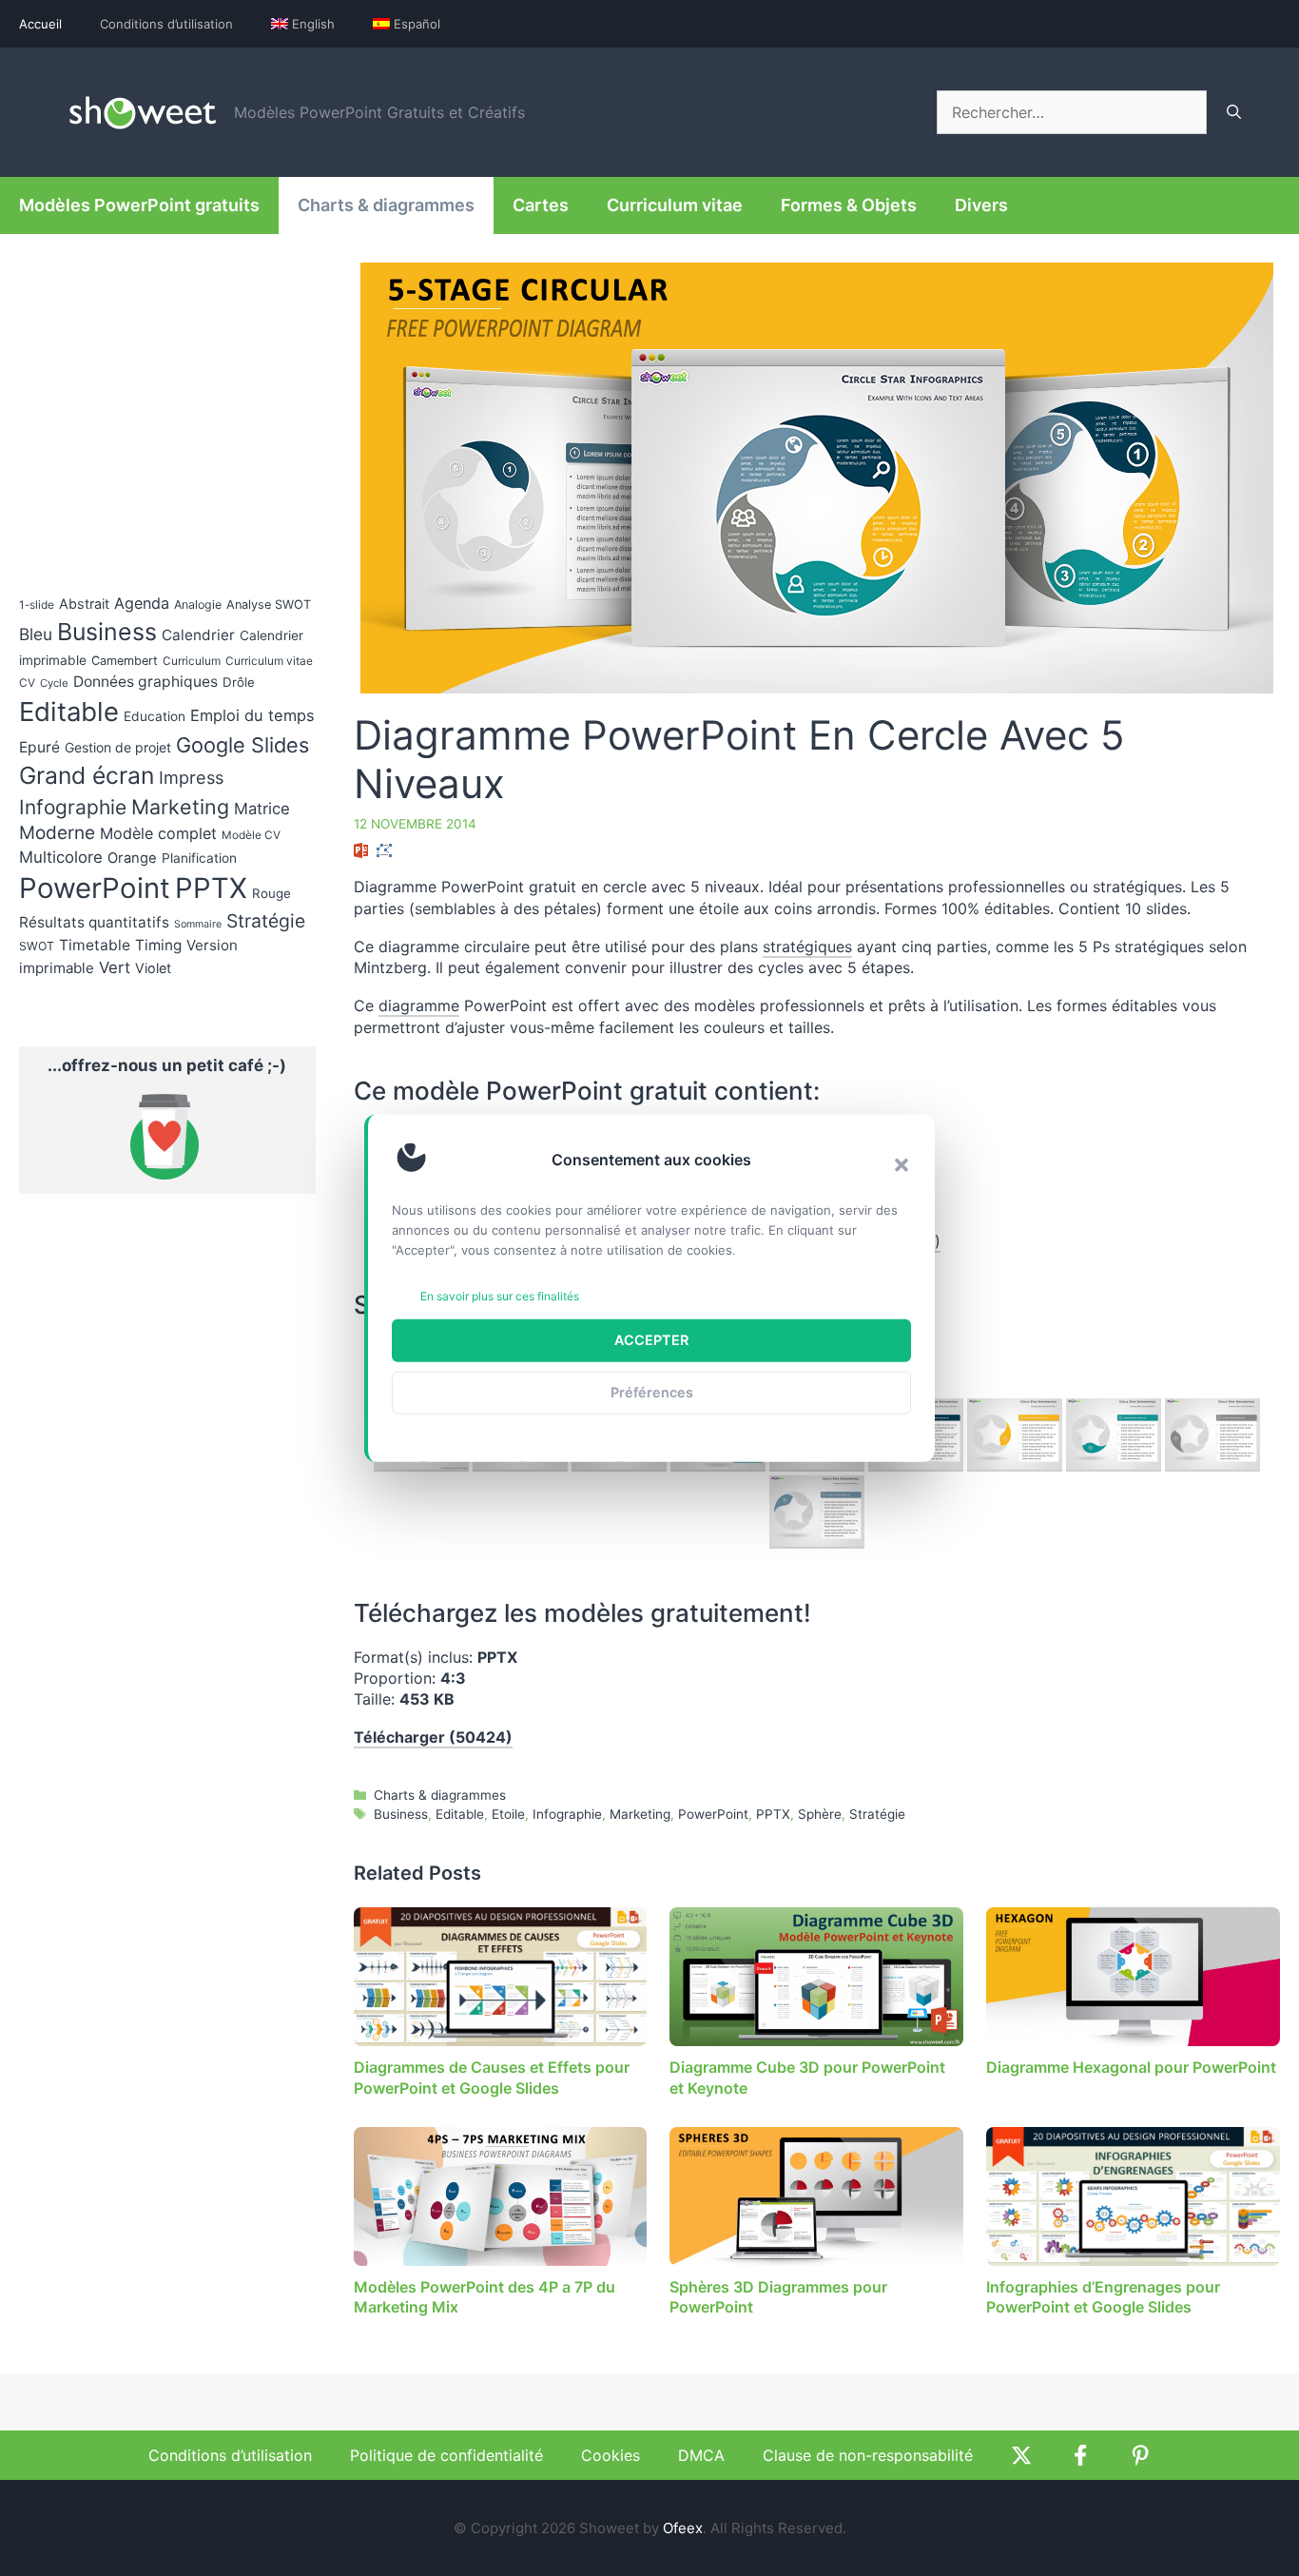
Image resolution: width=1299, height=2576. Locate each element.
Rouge (271, 893)
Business (401, 1814)
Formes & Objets (849, 205)
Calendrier (198, 635)
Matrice (262, 809)
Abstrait (84, 604)
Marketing (640, 1814)
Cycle (54, 683)
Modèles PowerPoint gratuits (139, 205)
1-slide (37, 605)
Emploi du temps (252, 715)
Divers (981, 205)
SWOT (37, 946)
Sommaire (198, 924)
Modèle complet (158, 833)
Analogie (198, 605)
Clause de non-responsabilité (868, 2455)
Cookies (611, 2455)
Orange (132, 858)
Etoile (508, 1814)
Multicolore (61, 857)
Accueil (40, 24)
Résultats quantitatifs (94, 922)
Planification (199, 858)
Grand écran (87, 775)
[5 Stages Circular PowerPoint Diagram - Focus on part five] (817, 1512)
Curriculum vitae (675, 205)
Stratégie (877, 1814)
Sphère (820, 1814)
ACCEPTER (651, 1340)
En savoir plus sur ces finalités (500, 1296)
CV (27, 683)
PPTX (773, 1814)
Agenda (142, 603)
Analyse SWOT (269, 605)
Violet (153, 968)
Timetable (95, 945)
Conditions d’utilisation (166, 24)
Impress (191, 777)
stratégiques (807, 946)
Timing (158, 945)
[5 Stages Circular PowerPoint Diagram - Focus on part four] (1212, 1435)
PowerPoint (713, 1814)
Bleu (36, 634)
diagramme (419, 1005)
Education (155, 716)
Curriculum (192, 661)
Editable (460, 1814)
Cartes (541, 205)
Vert (115, 967)
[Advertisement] (1120, 1258)
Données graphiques (145, 682)
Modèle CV (251, 835)
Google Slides (242, 745)
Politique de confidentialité (446, 2455)
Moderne (57, 833)
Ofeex (683, 2528)
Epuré (39, 747)
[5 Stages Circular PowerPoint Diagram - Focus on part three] (1114, 1435)
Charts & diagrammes (386, 205)
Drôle (239, 682)
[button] (902, 1164)
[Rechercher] (1234, 112)
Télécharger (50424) (433, 1737)
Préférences (652, 1392)
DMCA (701, 2455)
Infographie (567, 1814)
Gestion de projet (118, 747)
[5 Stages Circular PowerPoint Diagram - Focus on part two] (1015, 1435)
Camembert (125, 661)
